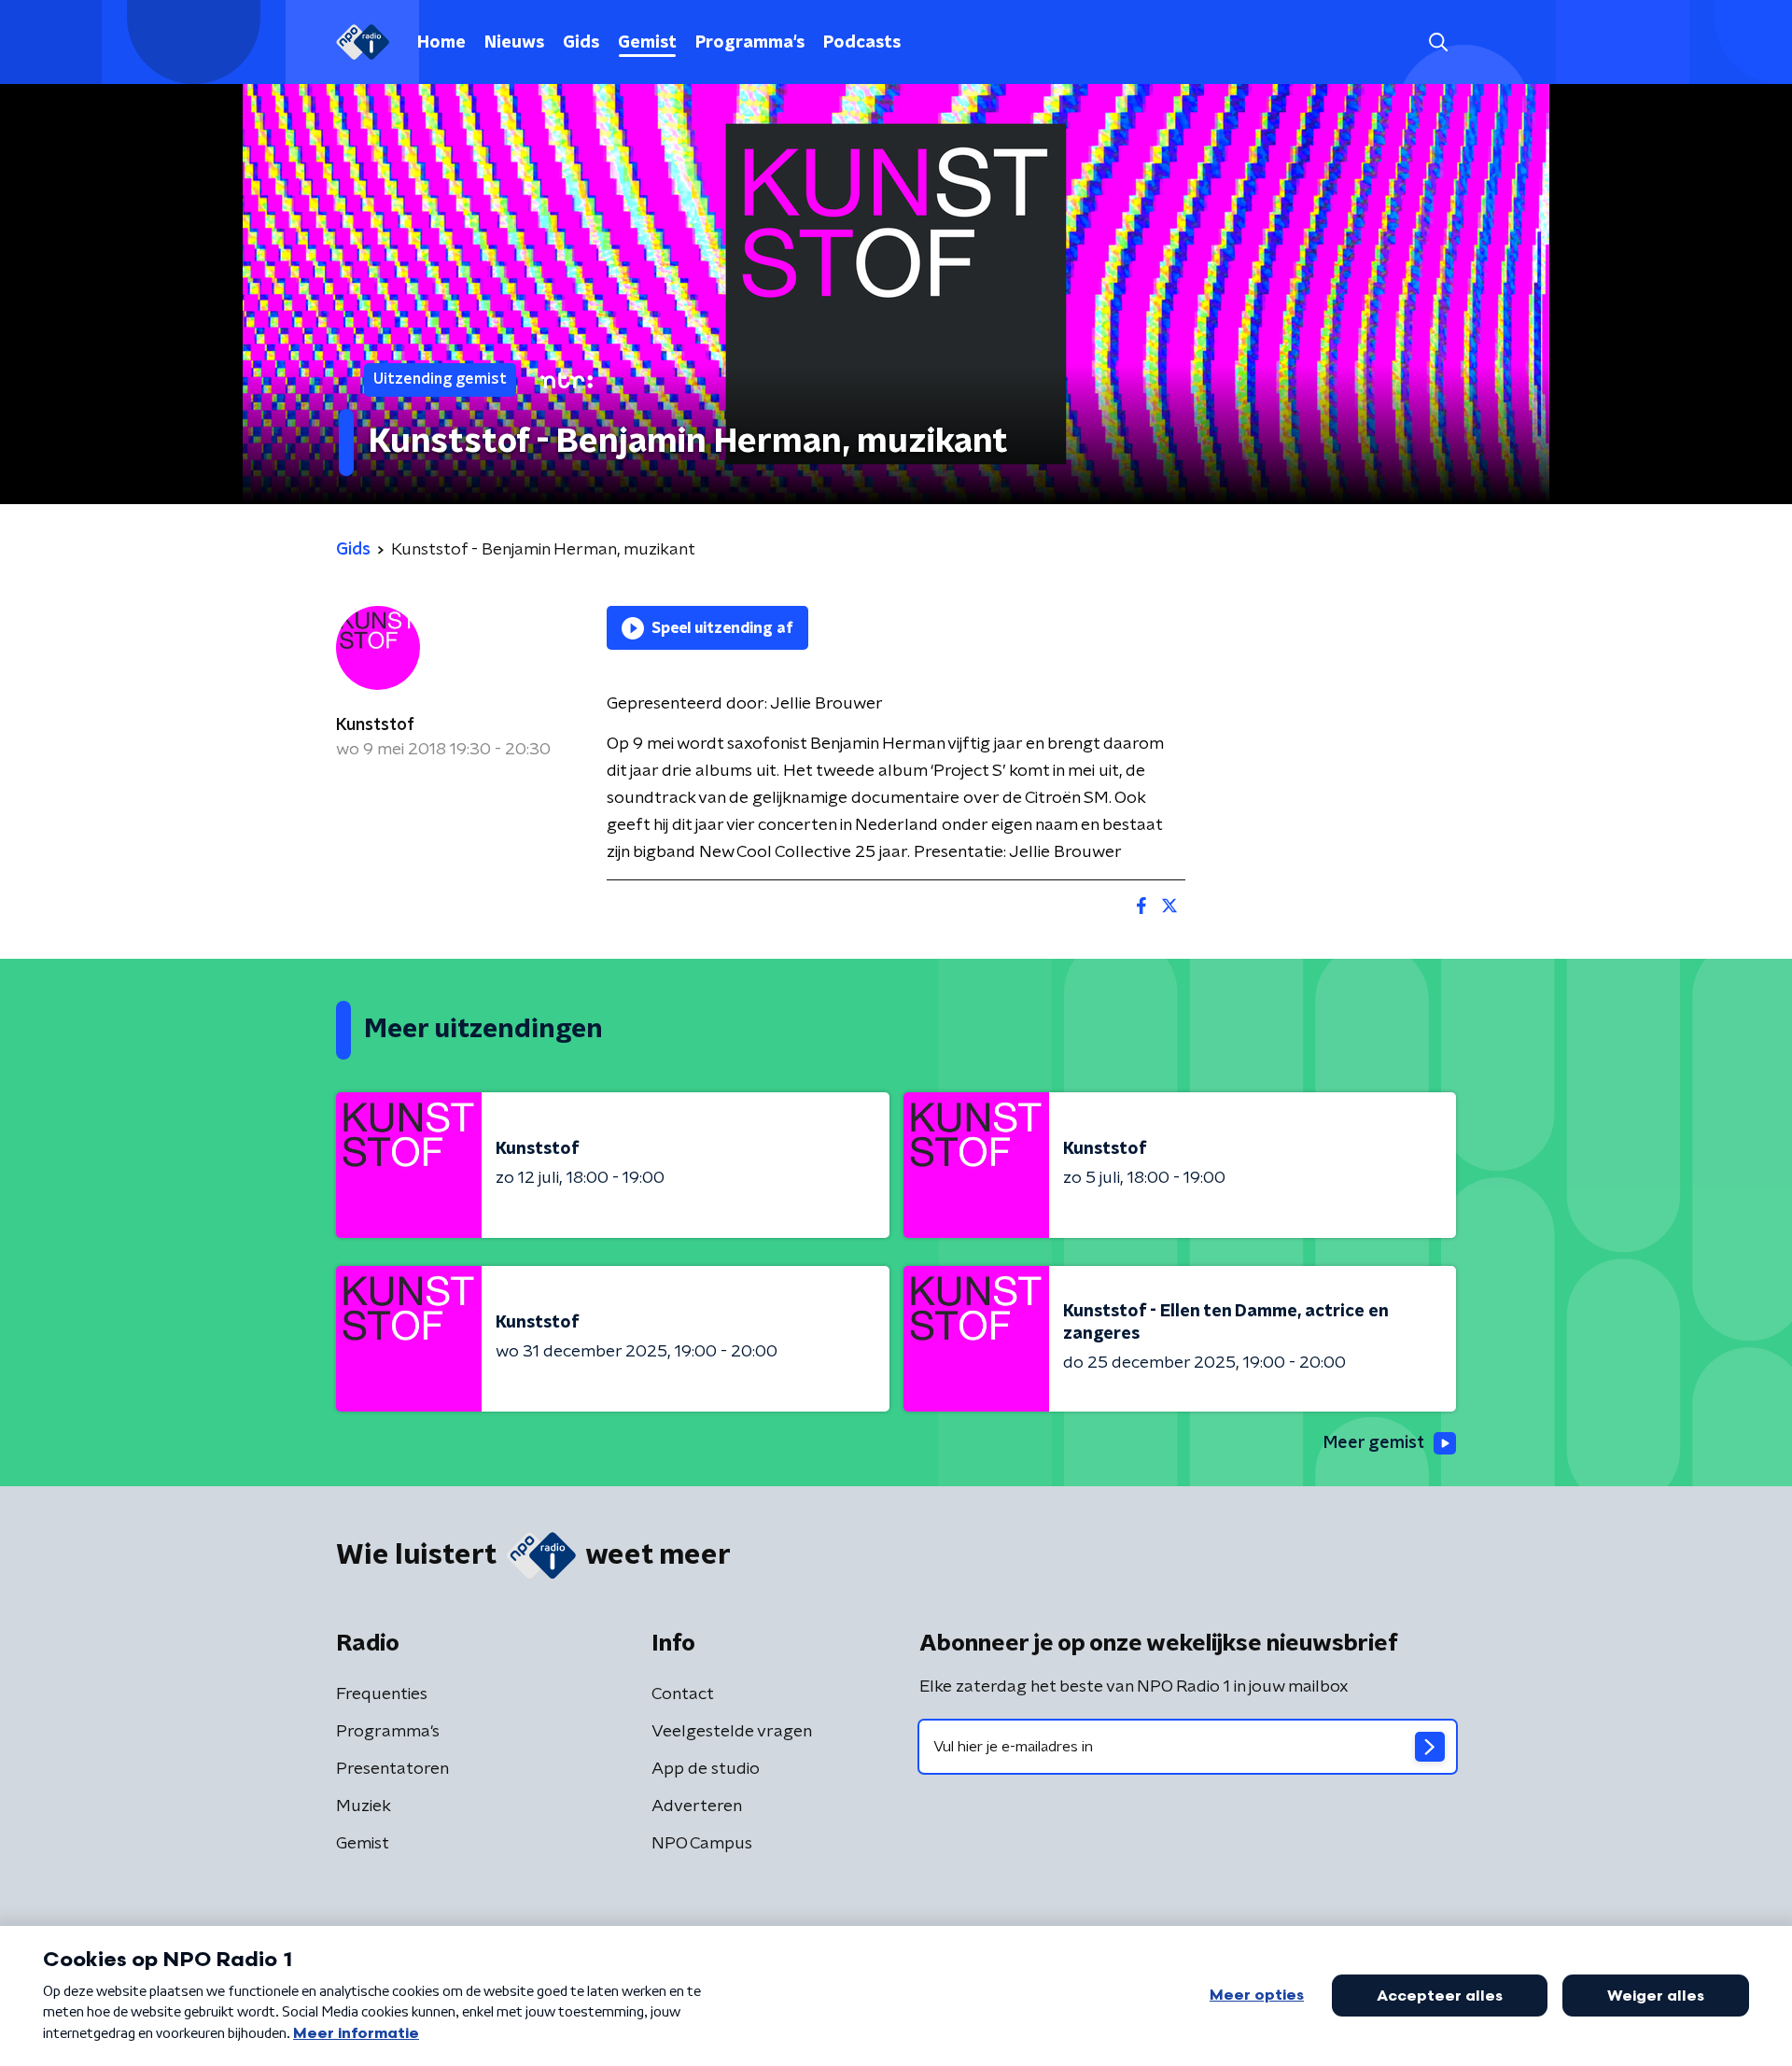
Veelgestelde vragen (732, 1732)
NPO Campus (702, 1844)
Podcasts (862, 43)
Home (441, 43)
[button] (1438, 42)
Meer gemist (1374, 1443)
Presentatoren (392, 1769)
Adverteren (697, 1806)
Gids (581, 43)
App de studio (706, 1769)
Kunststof (375, 725)
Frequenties (382, 1694)
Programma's (750, 43)
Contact (683, 1694)
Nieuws (514, 43)
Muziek (364, 1806)
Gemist (647, 43)
